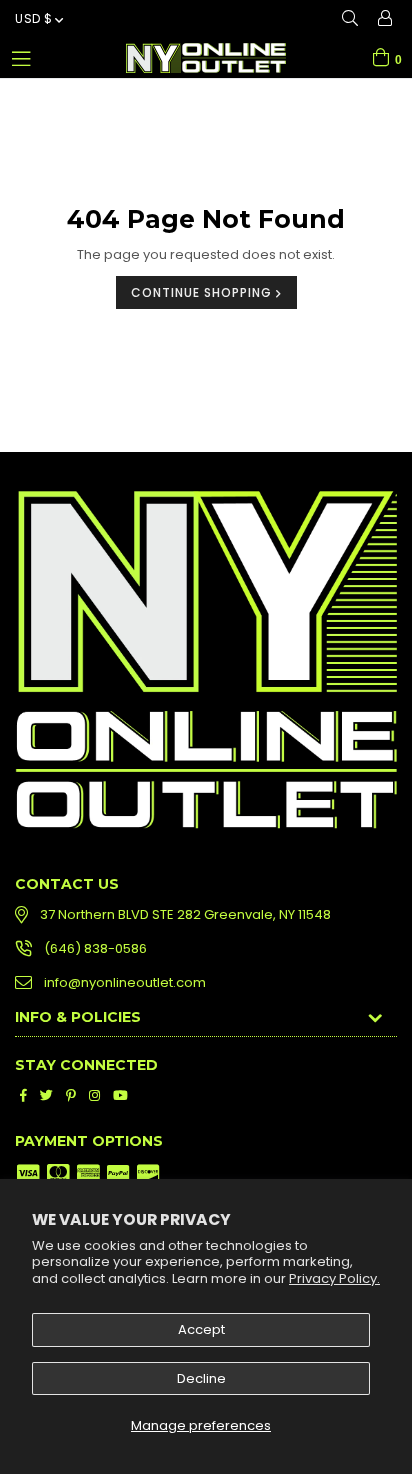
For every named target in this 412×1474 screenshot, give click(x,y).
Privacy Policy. (334, 1278)
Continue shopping (203, 292)
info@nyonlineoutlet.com (125, 982)
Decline (201, 1378)
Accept (201, 1329)
